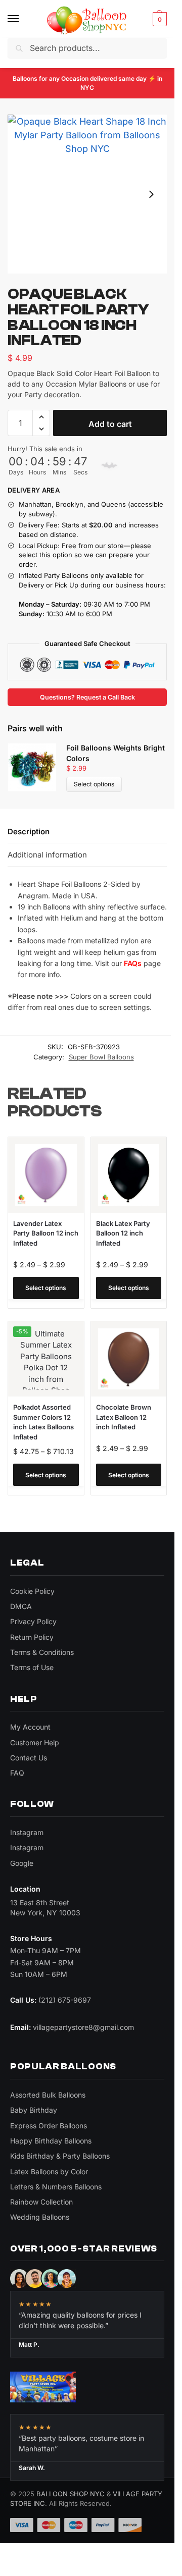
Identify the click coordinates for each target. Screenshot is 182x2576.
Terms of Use (32, 1667)
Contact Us (29, 1758)
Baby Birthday (34, 2110)
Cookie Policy (32, 1591)
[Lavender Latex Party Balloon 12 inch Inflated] (46, 1175)
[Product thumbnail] (37, 767)
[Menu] (23, 19)
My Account (30, 1727)
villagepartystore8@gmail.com (83, 2027)
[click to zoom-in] (87, 194)
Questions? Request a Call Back (87, 697)
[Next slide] (151, 194)
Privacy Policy (33, 1621)
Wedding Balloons (40, 2217)
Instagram (27, 1832)
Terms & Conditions (42, 1652)
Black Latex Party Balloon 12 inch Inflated (123, 1233)
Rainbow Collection (41, 2202)
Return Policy (32, 1637)
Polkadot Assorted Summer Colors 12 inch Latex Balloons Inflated (43, 1422)
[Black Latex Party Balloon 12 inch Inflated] (129, 1175)
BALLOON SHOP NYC (71, 2494)
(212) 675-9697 (65, 2000)
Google (22, 1863)
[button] (158, 19)
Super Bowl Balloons (101, 1057)
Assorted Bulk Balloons (48, 2095)
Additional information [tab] (47, 855)
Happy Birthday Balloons (51, 2141)
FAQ (17, 1773)
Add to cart (110, 424)
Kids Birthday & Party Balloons (60, 2156)
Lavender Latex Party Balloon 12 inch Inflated (46, 1233)
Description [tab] (29, 831)
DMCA (21, 1606)
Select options (94, 784)
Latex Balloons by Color (49, 2171)
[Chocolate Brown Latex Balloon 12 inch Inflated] (129, 1359)
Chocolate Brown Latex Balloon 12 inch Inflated (124, 1417)
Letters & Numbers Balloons (56, 2187)
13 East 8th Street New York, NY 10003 (45, 1908)
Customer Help (35, 1742)
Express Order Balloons (49, 2126)
